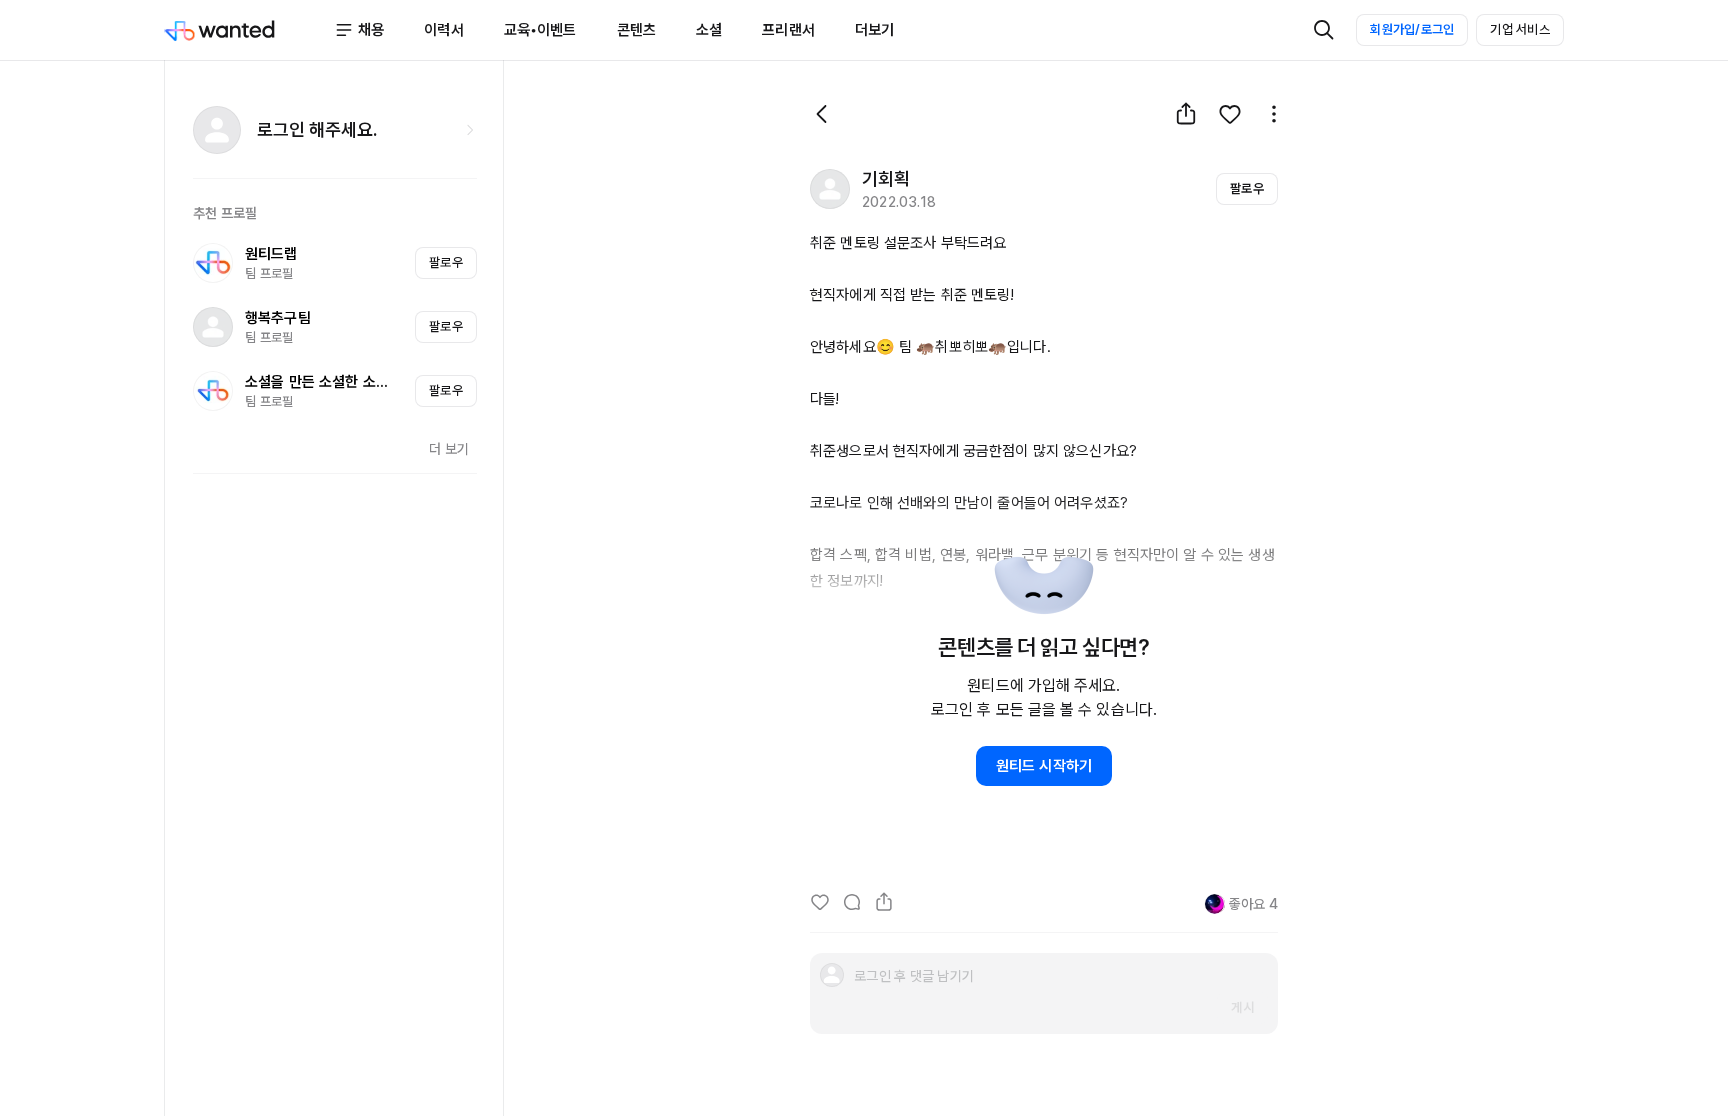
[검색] (1324, 30)
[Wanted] (249, 30)
